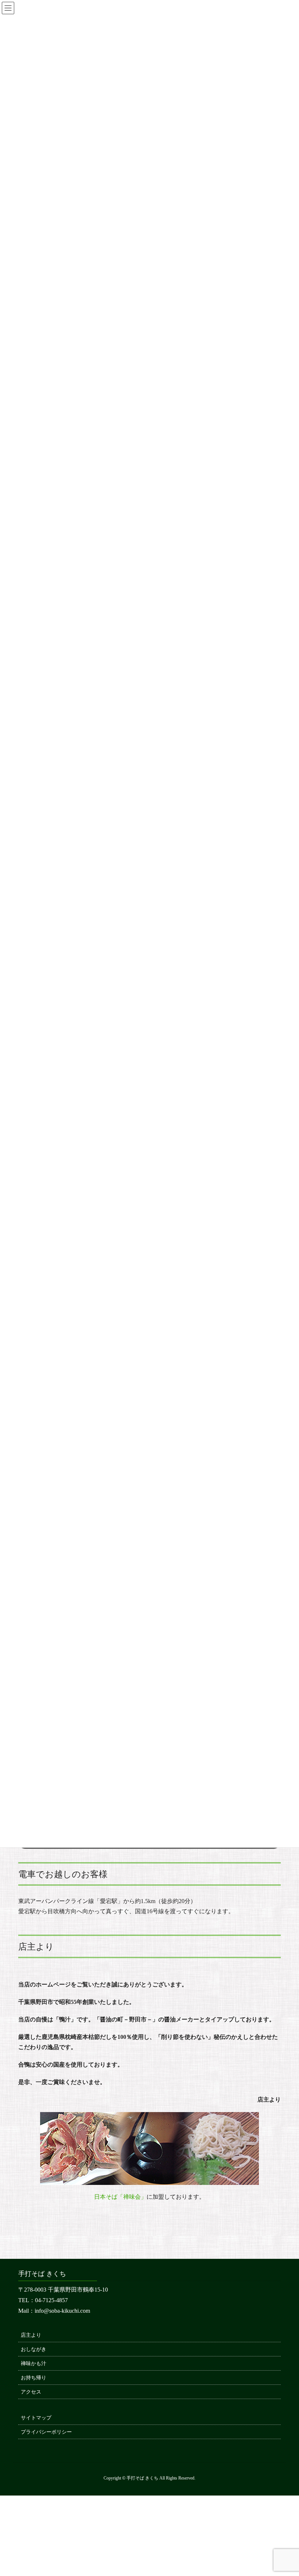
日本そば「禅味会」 (120, 2197)
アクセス (31, 2392)
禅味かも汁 (34, 2364)
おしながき (34, 2349)
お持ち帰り (34, 2378)
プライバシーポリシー (46, 2432)
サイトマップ (36, 2418)
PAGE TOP (284, 2492)
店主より (31, 2335)
